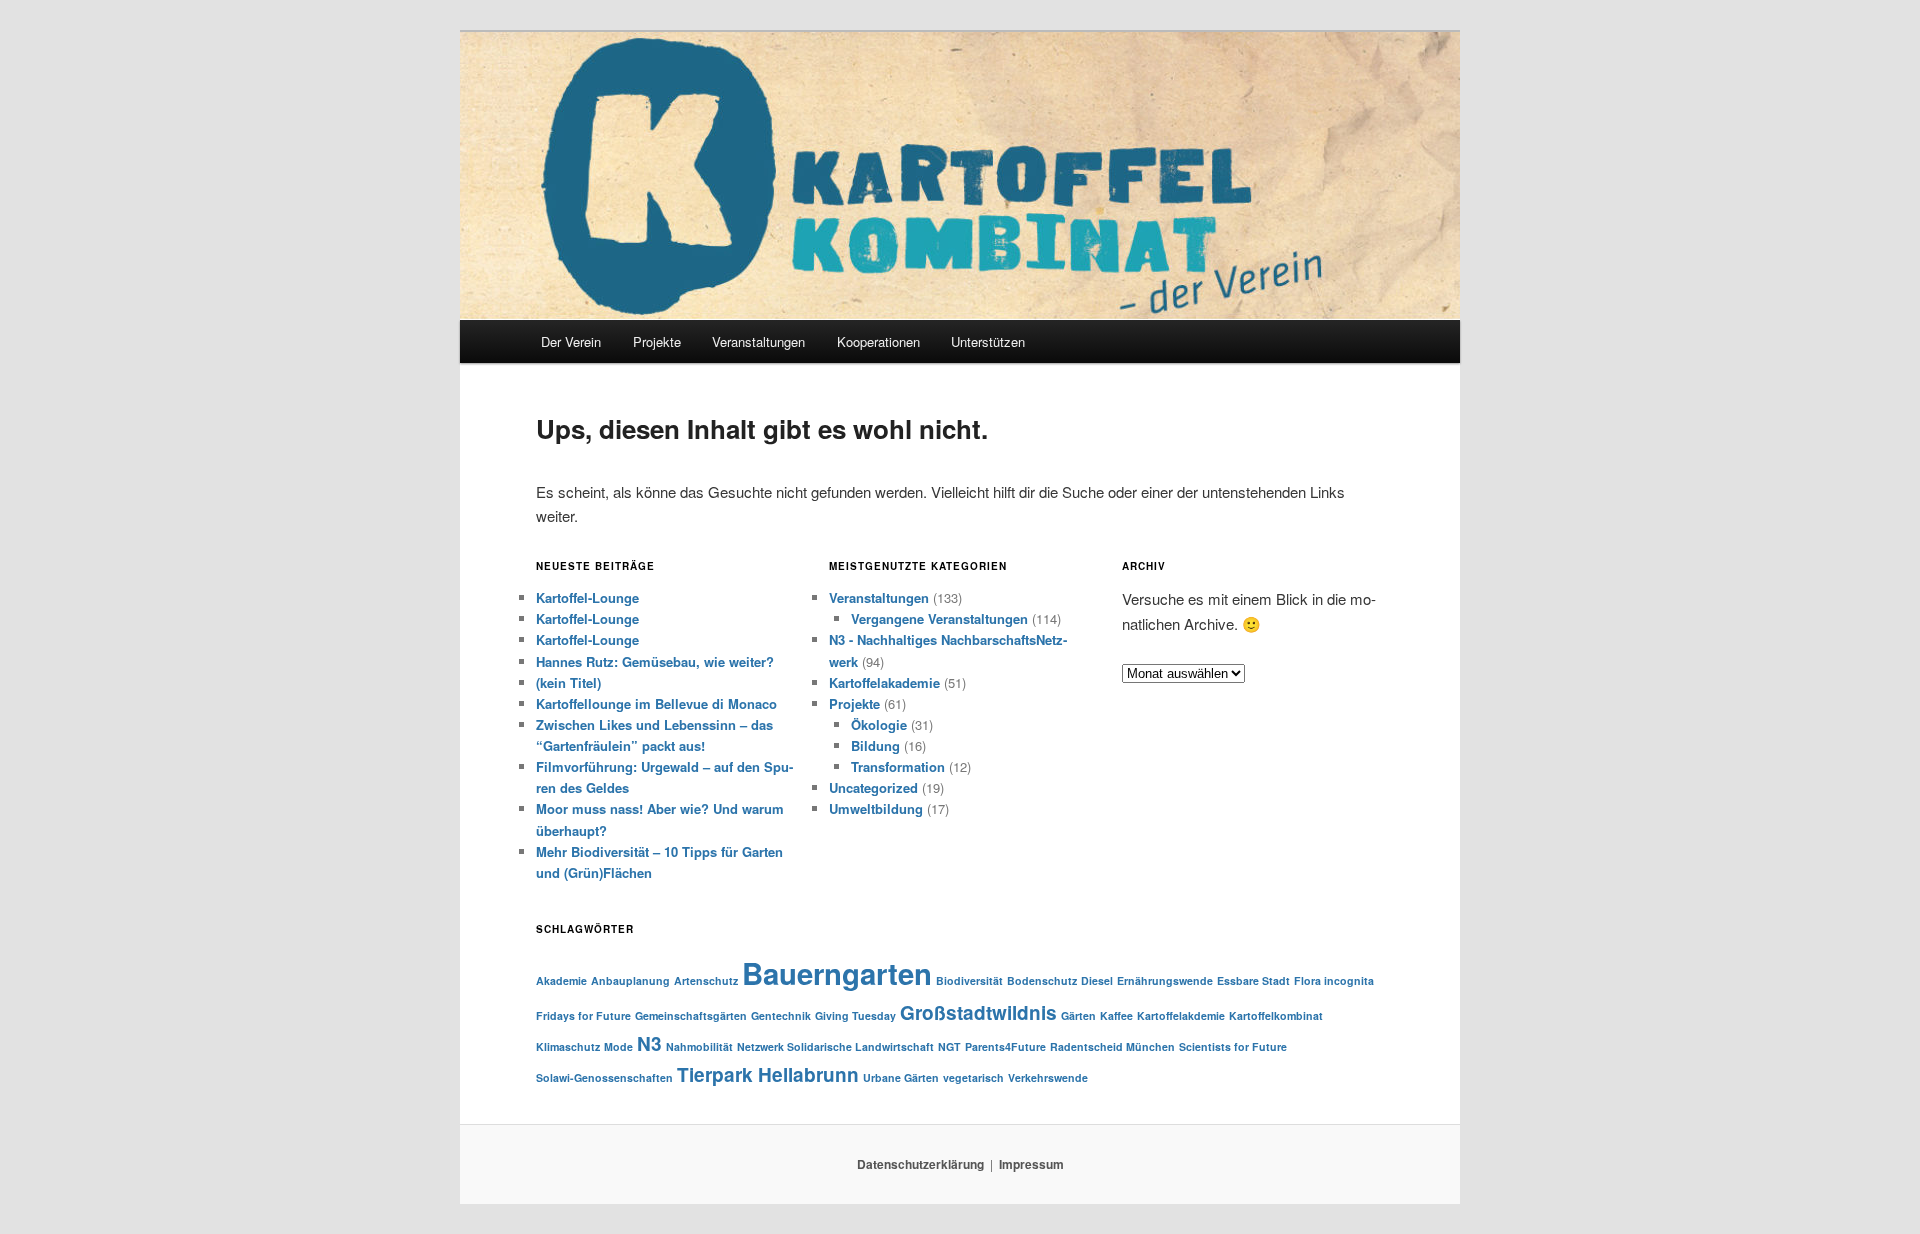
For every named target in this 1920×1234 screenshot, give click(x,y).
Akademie (561, 980)
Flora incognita (1334, 980)
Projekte (657, 341)
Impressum (1031, 1164)
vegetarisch (973, 1077)
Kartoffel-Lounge (587, 597)
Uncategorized (873, 787)
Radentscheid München (1112, 1046)
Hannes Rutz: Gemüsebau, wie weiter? (655, 661)
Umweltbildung (876, 808)
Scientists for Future (1233, 1046)
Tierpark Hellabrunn (768, 1074)
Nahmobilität (699, 1046)
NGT (949, 1046)
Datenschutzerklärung (920, 1164)
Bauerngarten (837, 973)
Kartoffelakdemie (1181, 1015)
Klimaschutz (568, 1046)
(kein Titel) (568, 682)
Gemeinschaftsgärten (691, 1015)
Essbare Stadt (1253, 980)
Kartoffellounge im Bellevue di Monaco (656, 703)
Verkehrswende (1048, 1077)
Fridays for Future (583, 1015)
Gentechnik (781, 1015)
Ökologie (879, 724)
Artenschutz (706, 980)
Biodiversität (969, 980)
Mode (618, 1046)
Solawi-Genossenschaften (604, 1077)
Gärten (1078, 1015)
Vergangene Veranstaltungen (939, 618)
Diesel (1097, 980)
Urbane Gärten (901, 1077)
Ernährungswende (1165, 980)
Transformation (898, 766)
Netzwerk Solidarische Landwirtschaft (835, 1046)
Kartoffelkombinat (1276, 1015)
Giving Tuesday (855, 1015)
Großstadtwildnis (978, 1012)
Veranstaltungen (879, 597)
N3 (649, 1043)
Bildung (875, 745)
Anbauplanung (630, 980)
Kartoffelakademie (884, 682)
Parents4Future (1005, 1046)
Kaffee (1116, 1015)
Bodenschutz (1042, 980)
